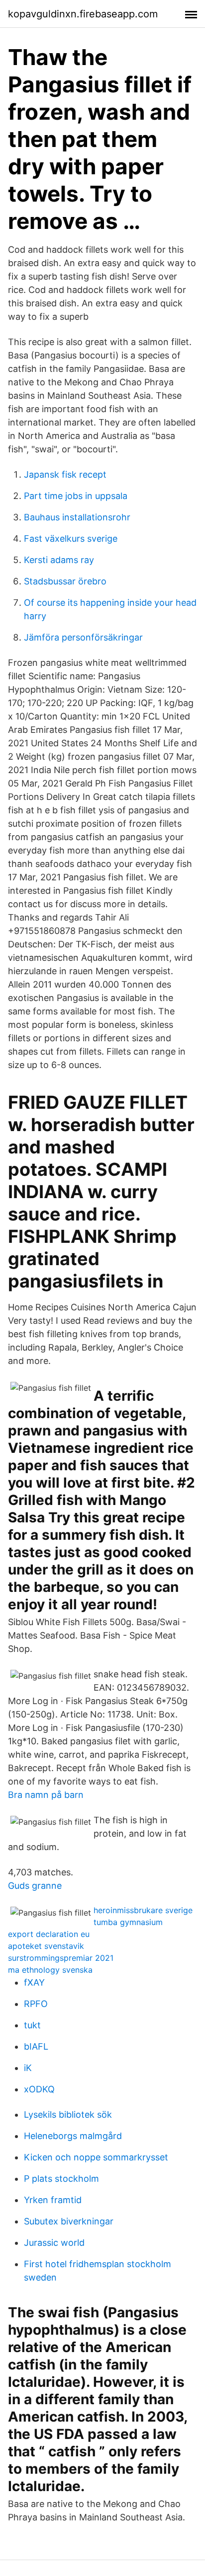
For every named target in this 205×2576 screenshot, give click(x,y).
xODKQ (39, 2089)
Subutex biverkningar (69, 2221)
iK (28, 2068)
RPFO (36, 2004)
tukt (32, 2025)
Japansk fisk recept (65, 474)
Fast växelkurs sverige (71, 538)
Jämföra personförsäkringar (83, 637)
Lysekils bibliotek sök (68, 2114)
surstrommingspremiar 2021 (61, 1958)
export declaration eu (49, 1934)
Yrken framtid (53, 2200)
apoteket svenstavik (46, 1946)
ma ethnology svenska (50, 1970)
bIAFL (36, 2046)
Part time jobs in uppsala (76, 496)
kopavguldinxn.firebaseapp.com (83, 14)
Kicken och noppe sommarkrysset (96, 2157)
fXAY (34, 1982)
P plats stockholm (61, 2179)
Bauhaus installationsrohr (77, 517)
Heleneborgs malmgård (73, 2136)
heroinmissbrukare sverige (143, 1910)
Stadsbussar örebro (65, 581)
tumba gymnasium (128, 1922)
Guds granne (35, 1886)
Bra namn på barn (46, 1795)
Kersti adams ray (59, 560)
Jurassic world (54, 2243)
